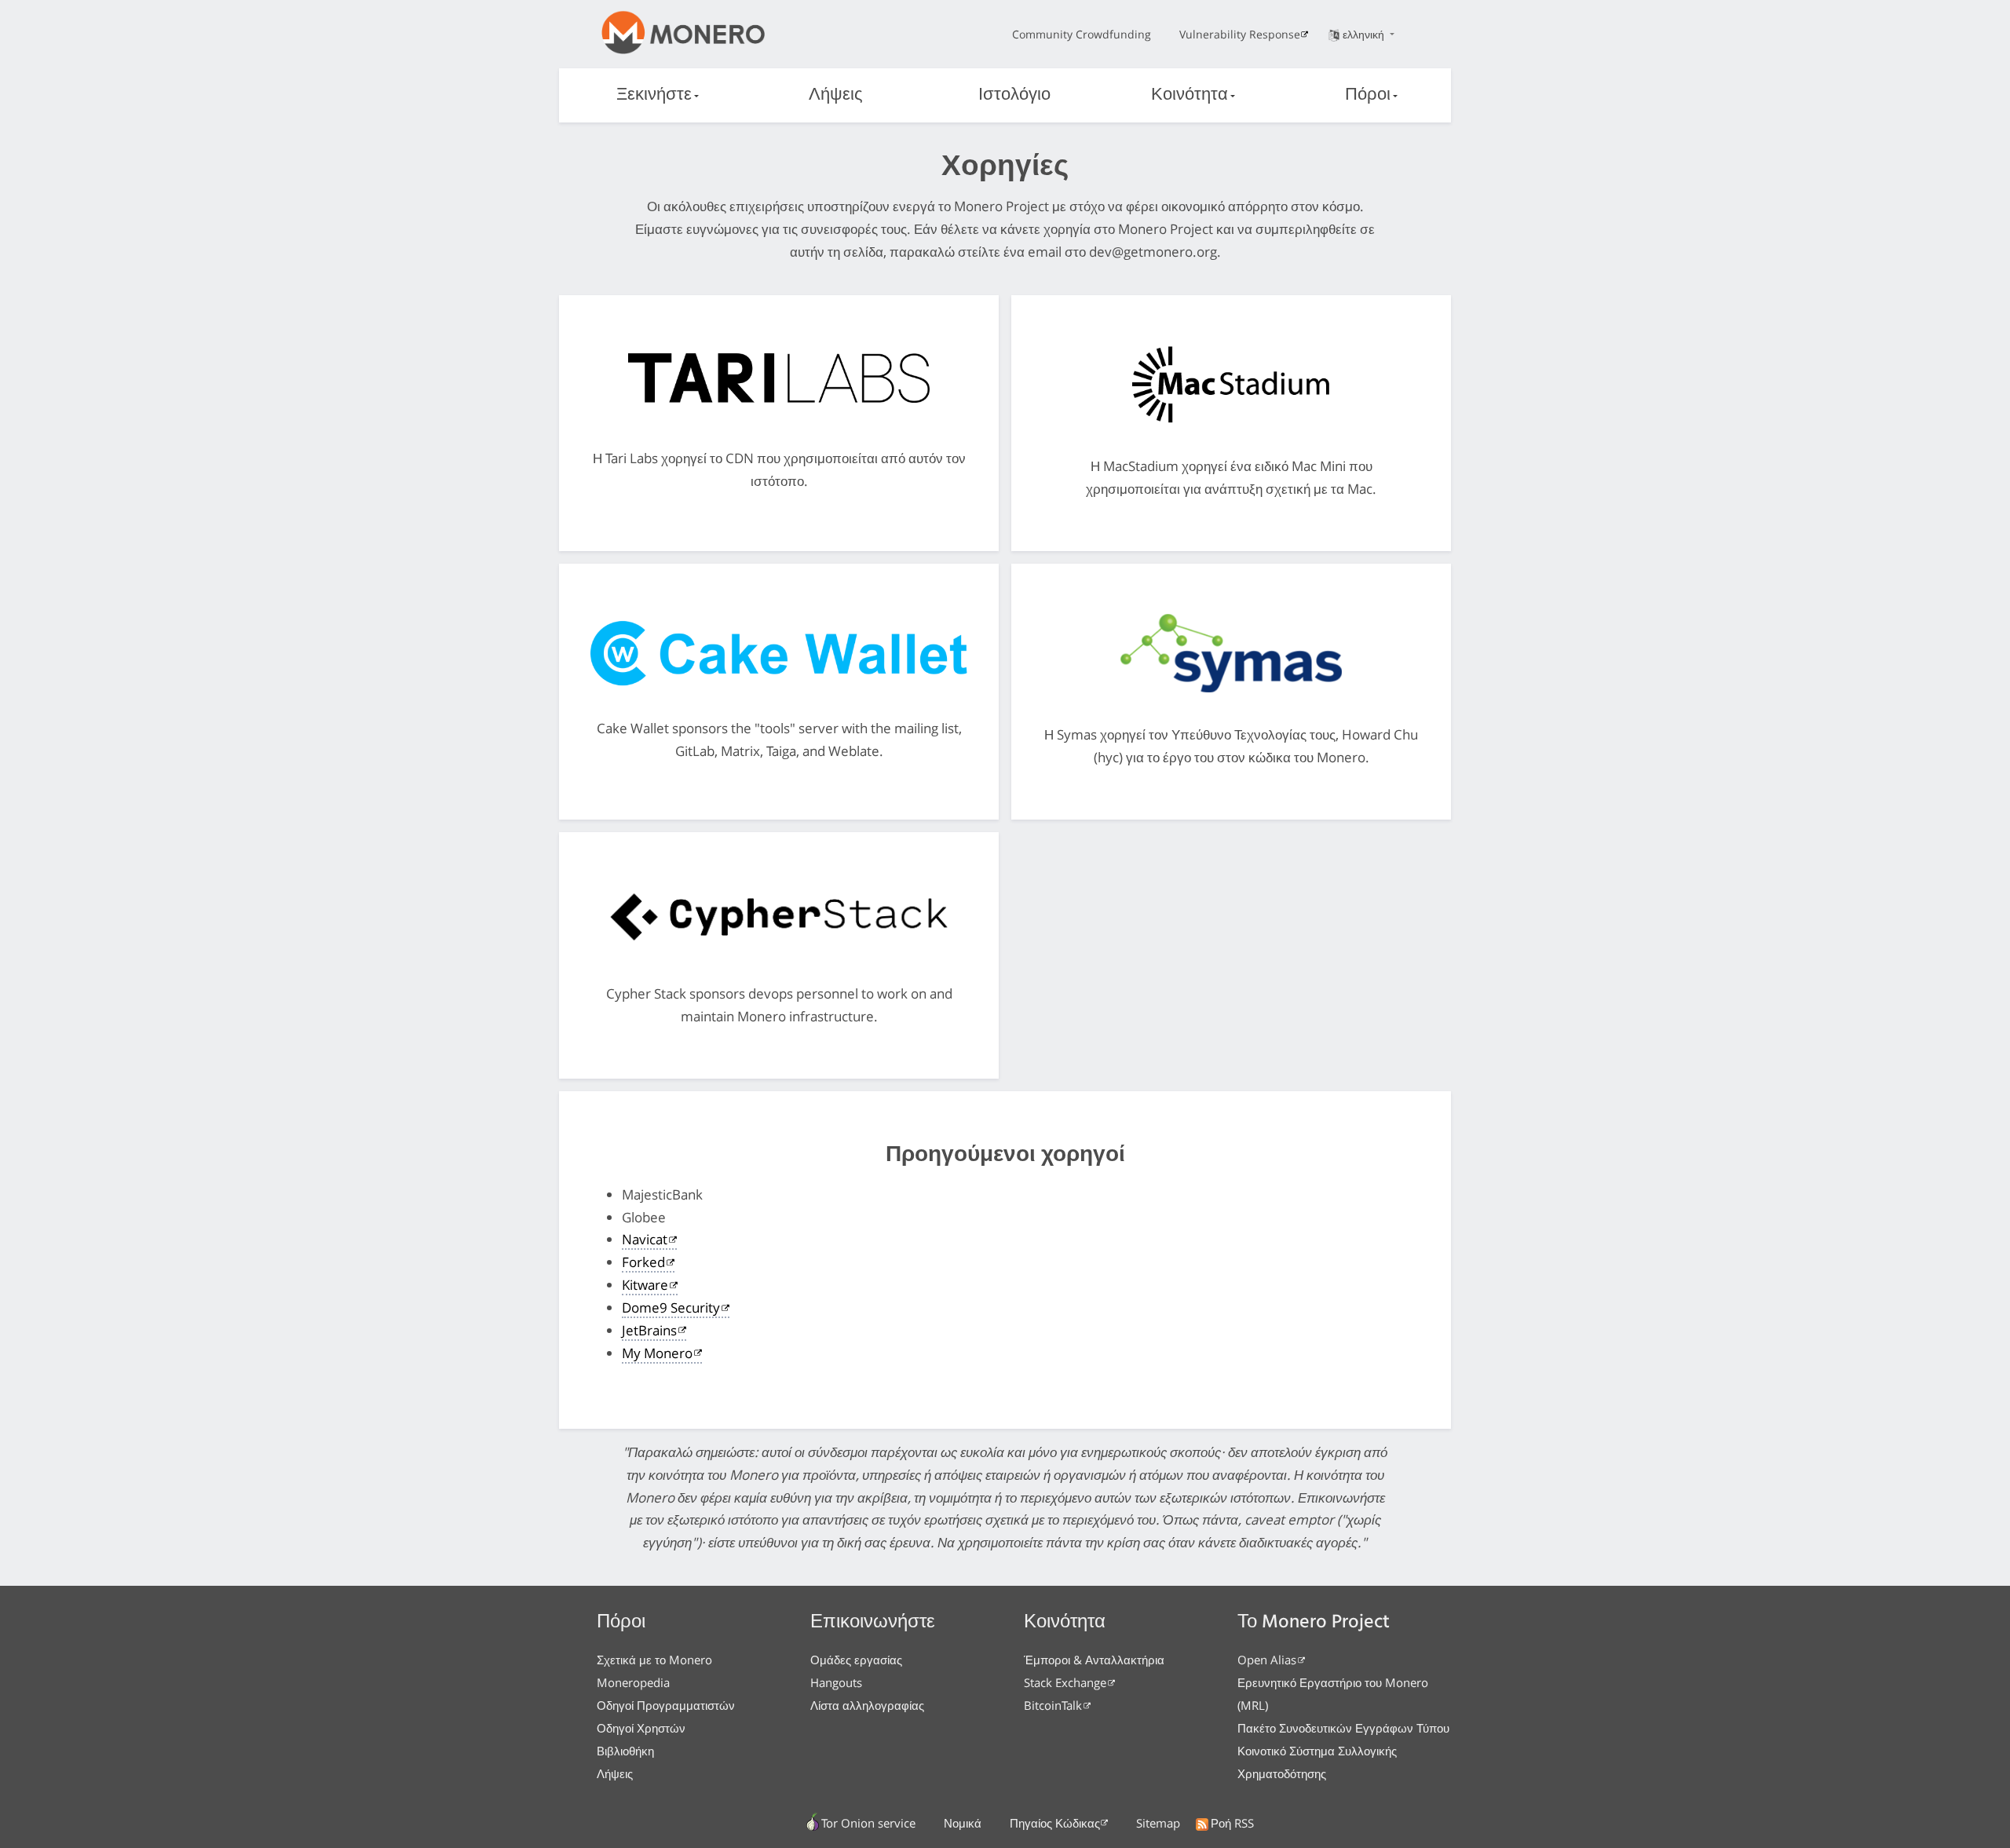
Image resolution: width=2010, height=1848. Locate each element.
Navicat (645, 1239)
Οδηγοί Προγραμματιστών (666, 1705)
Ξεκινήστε (654, 95)
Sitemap (1158, 1823)
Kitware (645, 1285)
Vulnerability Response (1240, 34)
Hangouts (836, 1682)
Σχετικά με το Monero (654, 1660)
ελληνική (1365, 34)
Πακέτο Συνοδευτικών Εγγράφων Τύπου (1343, 1728)
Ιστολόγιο (1014, 95)
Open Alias (1267, 1660)
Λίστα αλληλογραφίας (867, 1705)
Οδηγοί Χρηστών (641, 1728)
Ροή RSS (1232, 1823)
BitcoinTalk (1053, 1705)
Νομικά (963, 1823)
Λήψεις (836, 95)
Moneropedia (633, 1682)
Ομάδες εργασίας (856, 1660)
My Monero (657, 1353)
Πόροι (1368, 95)
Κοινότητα (1190, 95)
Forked (643, 1262)
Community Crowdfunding (1082, 34)
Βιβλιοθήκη (625, 1751)
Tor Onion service (868, 1823)
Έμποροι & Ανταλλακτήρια (1094, 1660)
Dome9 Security (671, 1307)
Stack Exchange (1065, 1682)
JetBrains (649, 1330)
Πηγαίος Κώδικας (1055, 1823)
